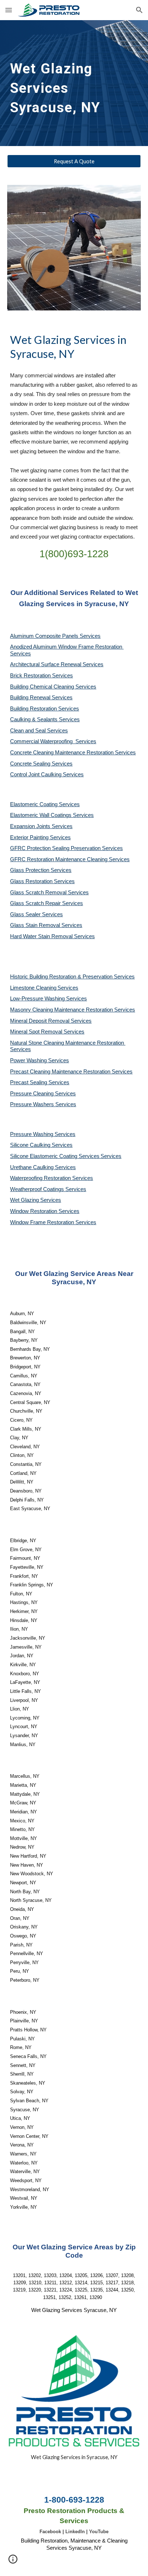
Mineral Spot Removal (37, 1032)
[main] (74, 83)
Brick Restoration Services (41, 676)
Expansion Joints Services (41, 826)
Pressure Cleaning (33, 1094)
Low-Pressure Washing (38, 999)
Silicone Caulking (31, 1145)
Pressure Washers (33, 1104)
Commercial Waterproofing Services (53, 741)
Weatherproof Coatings (38, 1189)
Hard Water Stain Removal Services (52, 936)
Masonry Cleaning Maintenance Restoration (62, 1010)
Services (68, 988)
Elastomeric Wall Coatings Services (52, 815)
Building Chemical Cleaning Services (53, 687)
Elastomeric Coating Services (45, 804)
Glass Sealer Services (36, 914)
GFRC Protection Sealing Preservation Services (66, 848)
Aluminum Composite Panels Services (55, 636)
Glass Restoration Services (42, 881)
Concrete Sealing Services (41, 764)
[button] (9, 10)
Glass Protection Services (41, 870)
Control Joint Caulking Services (47, 774)
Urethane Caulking (33, 1167)
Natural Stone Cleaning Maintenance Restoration (68, 1043)
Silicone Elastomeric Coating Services (55, 1156)
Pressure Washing (32, 1134)
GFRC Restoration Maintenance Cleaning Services (70, 859)
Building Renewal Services (41, 698)
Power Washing (29, 1060)
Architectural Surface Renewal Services (57, 664)
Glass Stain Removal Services (46, 925)
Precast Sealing (29, 1082)
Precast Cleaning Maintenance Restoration (61, 1072)
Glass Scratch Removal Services (49, 892)
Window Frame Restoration (43, 1222)
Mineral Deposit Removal (40, 1021)
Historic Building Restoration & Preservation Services (72, 977)
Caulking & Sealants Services (45, 719)
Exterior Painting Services (40, 837)
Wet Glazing (25, 1200)
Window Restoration (34, 1211)
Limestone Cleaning (33, 988)
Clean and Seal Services (39, 731)
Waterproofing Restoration (41, 1178)
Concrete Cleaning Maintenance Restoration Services (73, 753)
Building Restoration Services (45, 709)
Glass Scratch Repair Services (47, 903)
